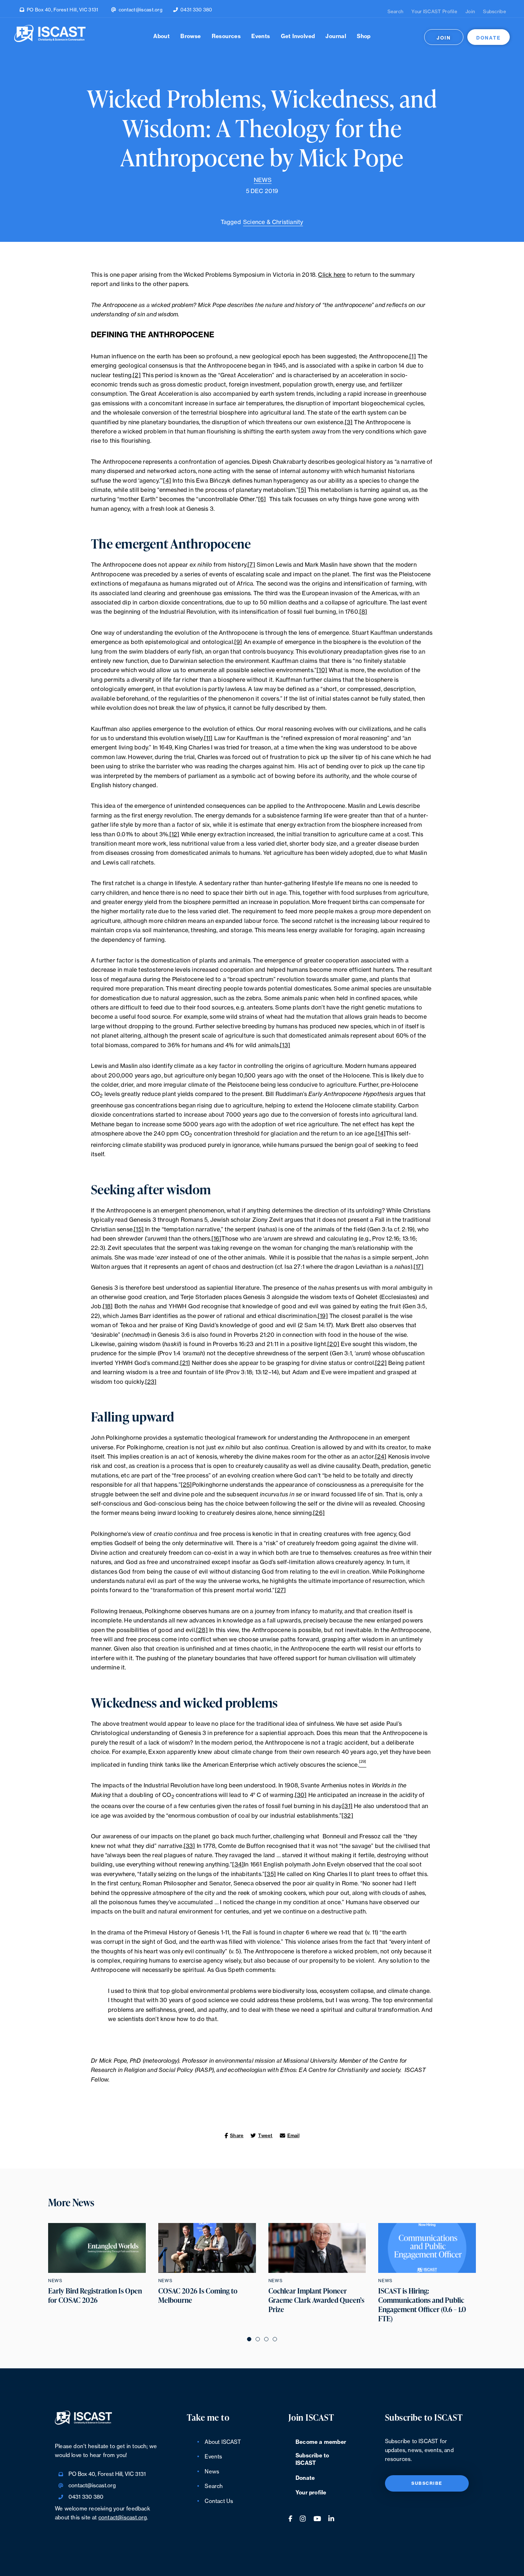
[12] (174, 835)
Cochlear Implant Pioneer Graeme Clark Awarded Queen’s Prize (316, 2300)
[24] (381, 1457)
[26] (319, 1513)
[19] (323, 1316)
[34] (238, 1865)
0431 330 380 (196, 10)
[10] (322, 670)
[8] (363, 612)
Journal (336, 37)
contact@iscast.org (141, 10)
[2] (137, 375)
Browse (191, 37)
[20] (333, 1344)
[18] (108, 1307)
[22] (381, 1363)
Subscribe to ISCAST (312, 2460)
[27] (281, 1590)
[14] (381, 1134)
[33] (189, 1846)
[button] (249, 2339)
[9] (238, 642)
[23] (151, 1382)
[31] (347, 1806)
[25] (186, 1485)
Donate (489, 38)
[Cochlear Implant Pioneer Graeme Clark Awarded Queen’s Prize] (317, 2248)
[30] (301, 1795)
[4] (167, 481)
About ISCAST (223, 2442)
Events (261, 37)
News (263, 180)
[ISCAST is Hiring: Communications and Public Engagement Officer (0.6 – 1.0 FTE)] (427, 2248)
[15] (139, 1230)
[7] (251, 565)
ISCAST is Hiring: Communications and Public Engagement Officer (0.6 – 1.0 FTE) (422, 2305)
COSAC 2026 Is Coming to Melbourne (198, 2296)
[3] (349, 422)
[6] (262, 499)
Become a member (321, 2442)
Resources (226, 37)
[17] (418, 1267)
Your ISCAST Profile (434, 12)
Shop (364, 37)
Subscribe (495, 12)
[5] (302, 490)
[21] (185, 1363)
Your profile (311, 2493)
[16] (217, 1239)
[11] (208, 738)
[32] (347, 1816)
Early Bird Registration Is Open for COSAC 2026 (95, 2296)
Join (470, 12)
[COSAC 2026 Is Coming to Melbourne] (207, 2248)
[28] (202, 1630)
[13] (285, 1045)
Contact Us (219, 2501)
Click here (332, 275)
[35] (270, 1874)
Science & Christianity (273, 222)
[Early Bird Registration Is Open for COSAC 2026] (97, 2248)
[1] (413, 357)
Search (395, 12)
